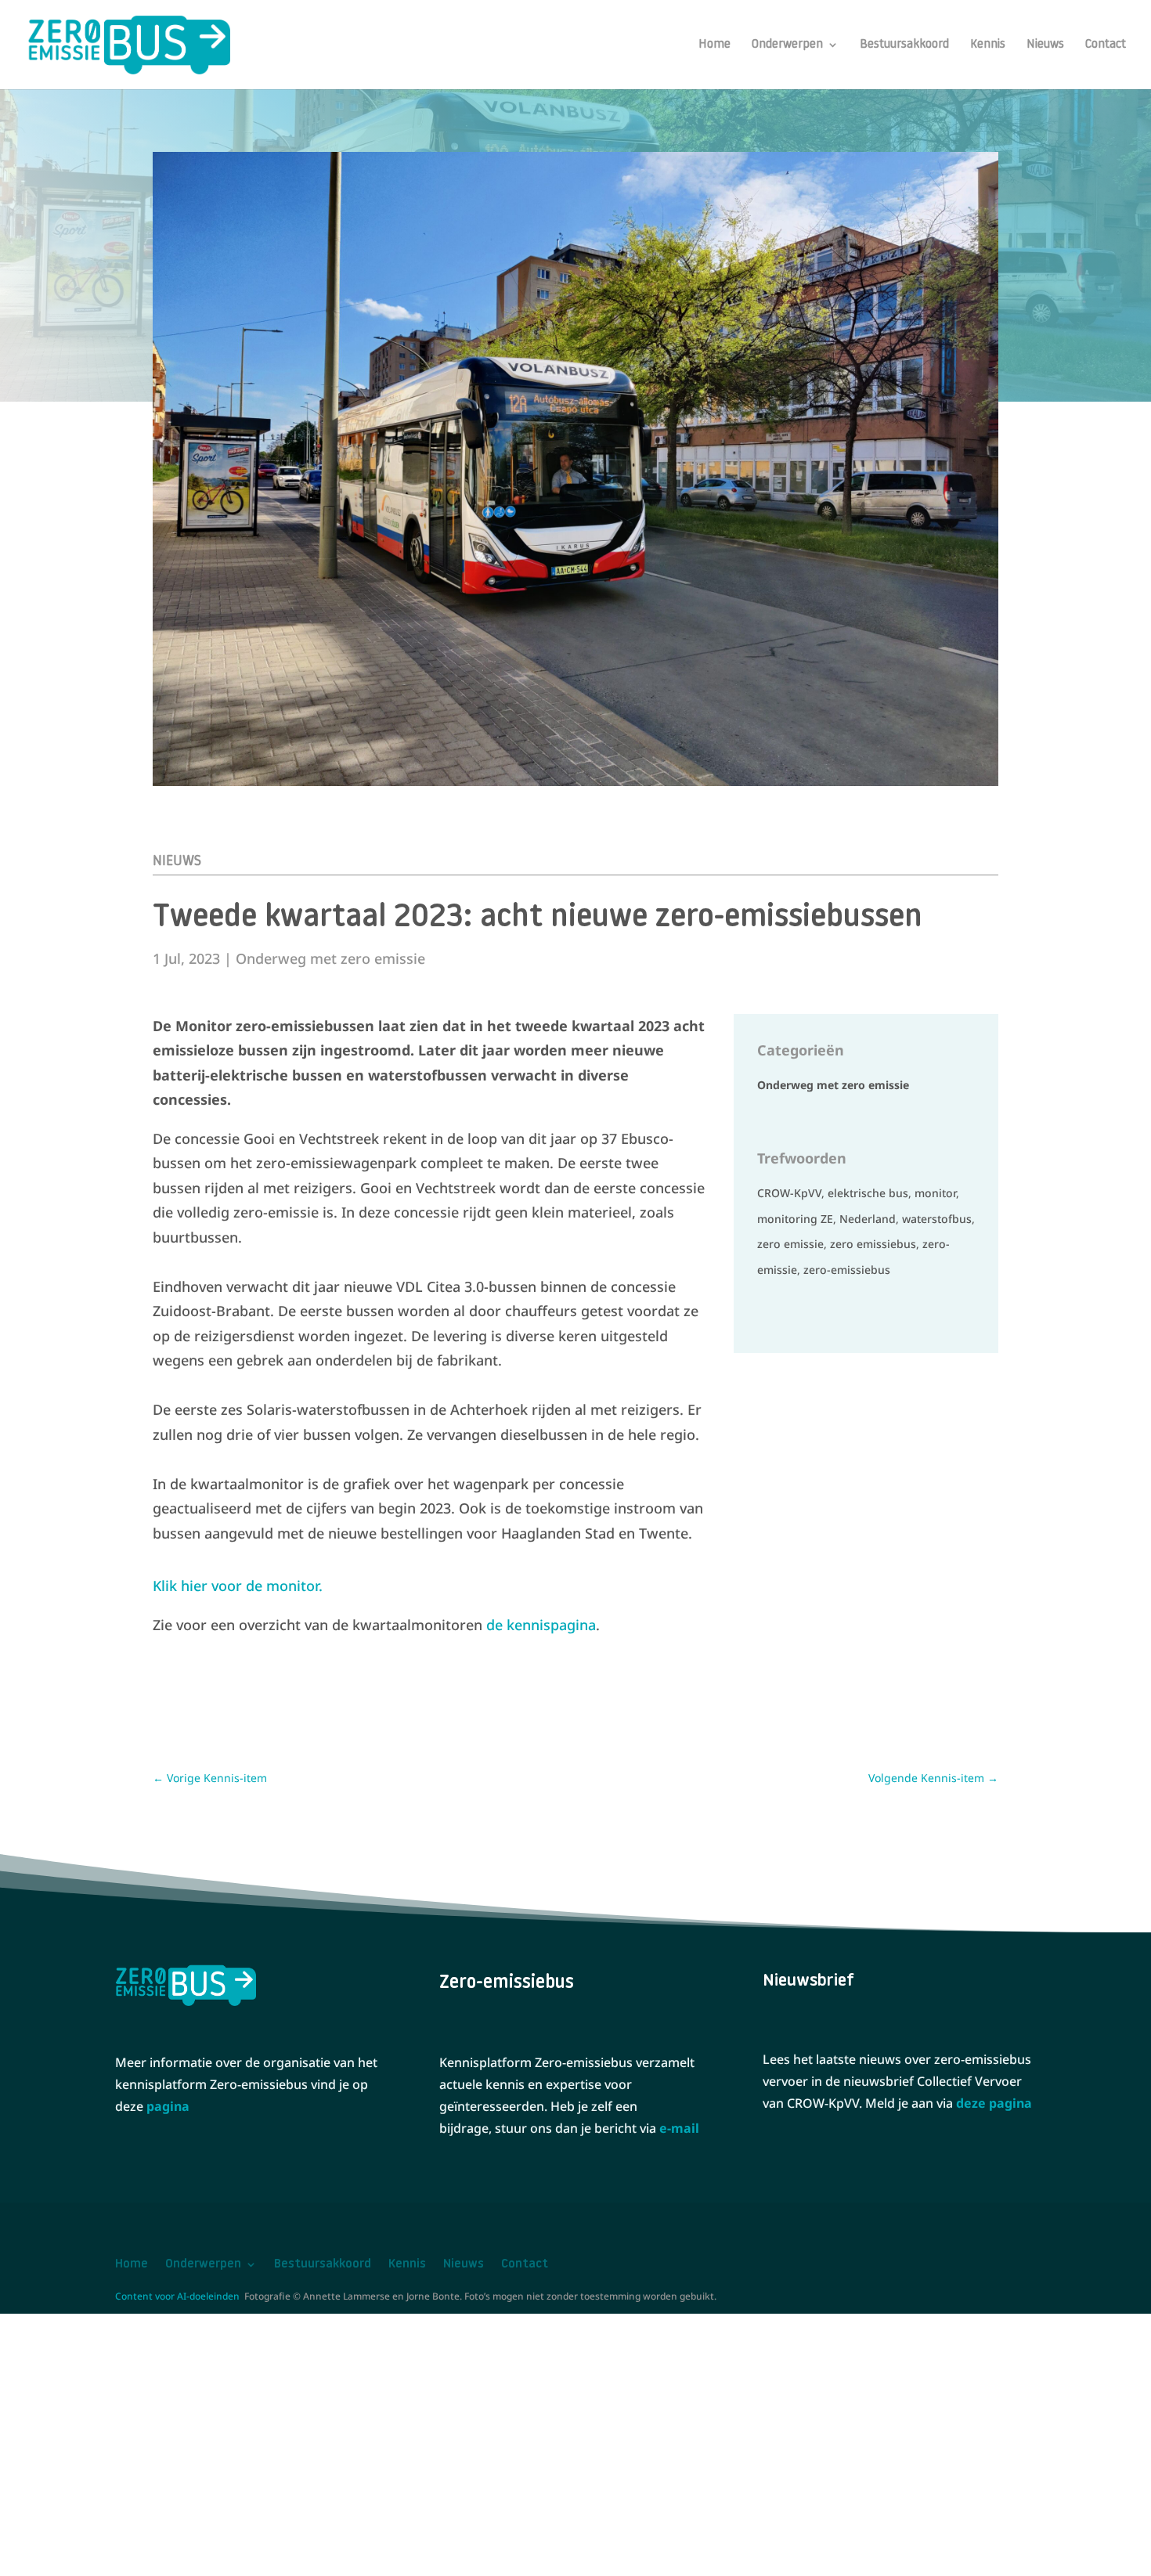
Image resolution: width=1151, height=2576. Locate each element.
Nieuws (1045, 45)
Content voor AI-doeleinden (177, 2296)
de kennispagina (541, 1625)
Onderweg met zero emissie (330, 958)
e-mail (679, 2128)
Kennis (988, 45)
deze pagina (994, 2103)
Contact (1106, 45)
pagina (168, 2106)
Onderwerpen (787, 45)
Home (714, 45)
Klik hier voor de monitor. (238, 1586)
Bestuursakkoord (904, 45)
